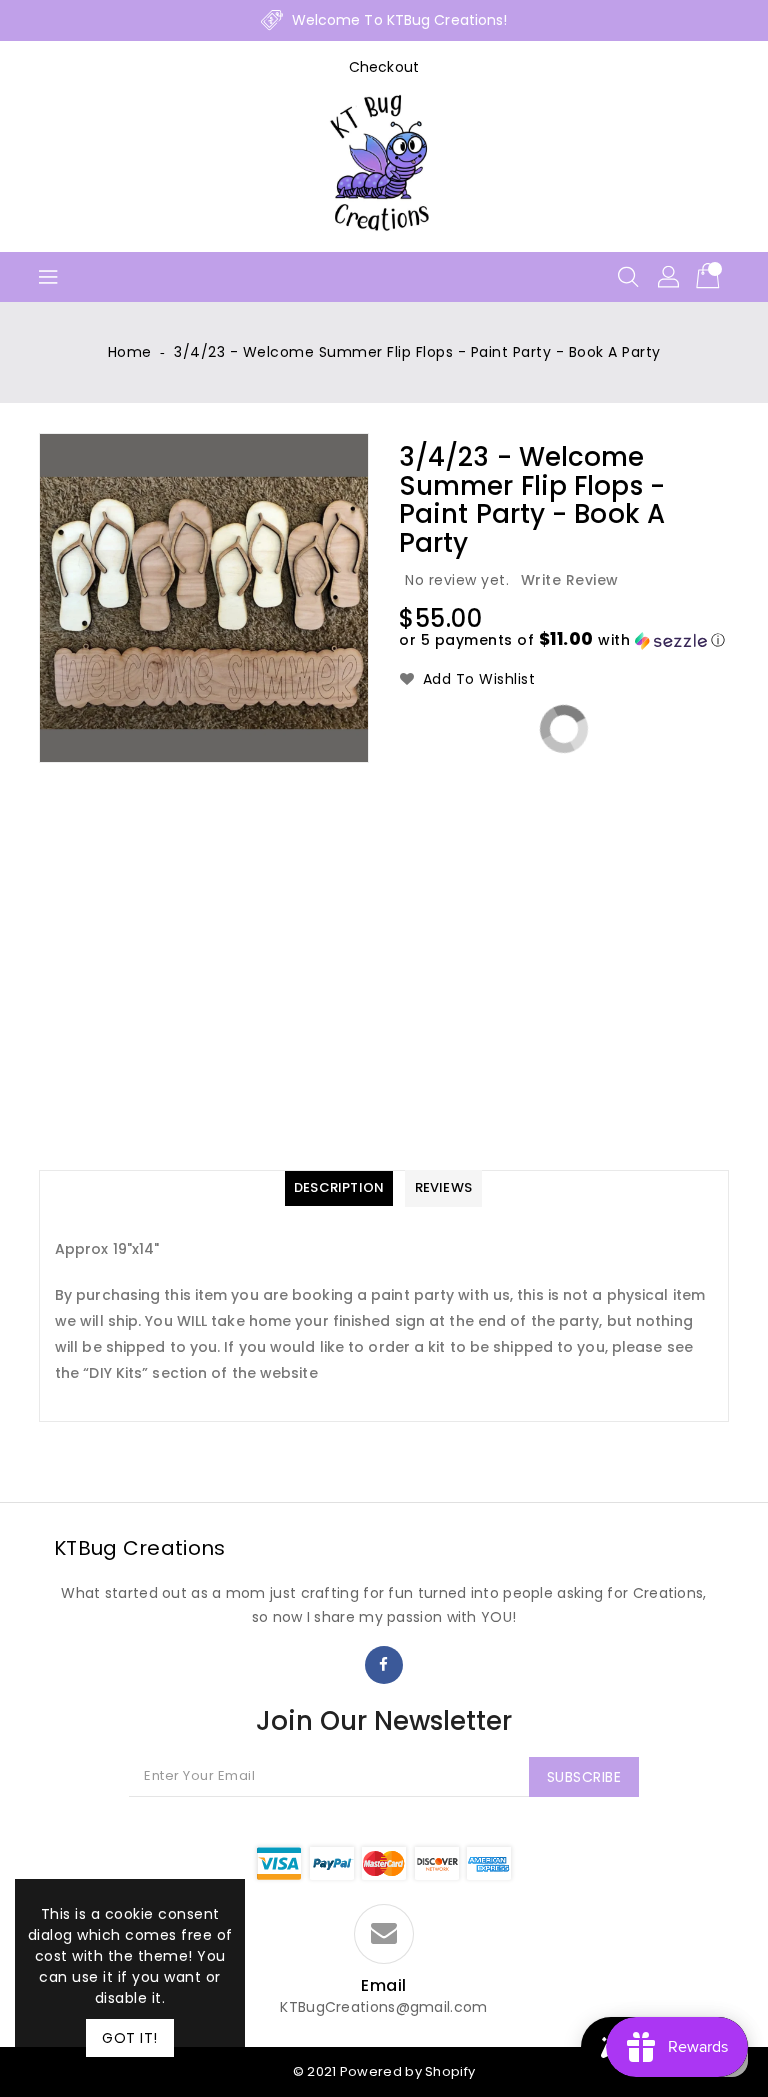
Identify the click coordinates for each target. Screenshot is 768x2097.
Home (130, 352)
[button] (562, 640)
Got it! (130, 2038)
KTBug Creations (140, 1548)
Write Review (570, 580)
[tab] (339, 1188)
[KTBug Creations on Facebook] (384, 1665)
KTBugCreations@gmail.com (383, 2007)
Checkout (384, 67)
